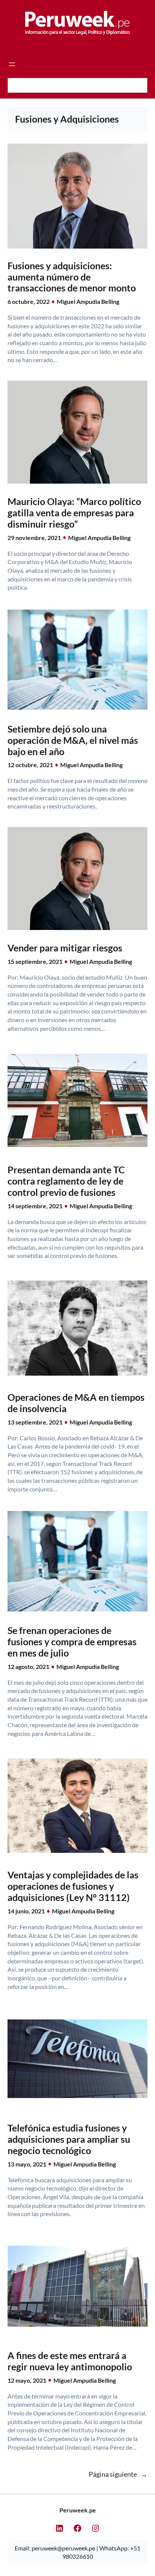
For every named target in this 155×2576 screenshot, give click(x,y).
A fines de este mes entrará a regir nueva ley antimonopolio (70, 2361)
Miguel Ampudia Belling (88, 301)
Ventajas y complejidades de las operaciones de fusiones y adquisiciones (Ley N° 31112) (73, 1886)
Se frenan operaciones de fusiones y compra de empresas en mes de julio (72, 1642)
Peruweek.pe (78, 2510)
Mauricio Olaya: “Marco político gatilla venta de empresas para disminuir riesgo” (74, 513)
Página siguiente (118, 2474)
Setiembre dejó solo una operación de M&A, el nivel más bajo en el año (73, 740)
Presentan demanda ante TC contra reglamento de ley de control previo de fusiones (66, 1181)
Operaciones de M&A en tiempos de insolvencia (76, 1403)
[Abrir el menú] (12, 64)
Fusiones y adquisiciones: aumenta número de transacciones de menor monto (72, 277)
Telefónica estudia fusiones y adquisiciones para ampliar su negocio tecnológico (69, 2139)
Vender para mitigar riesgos (65, 948)
